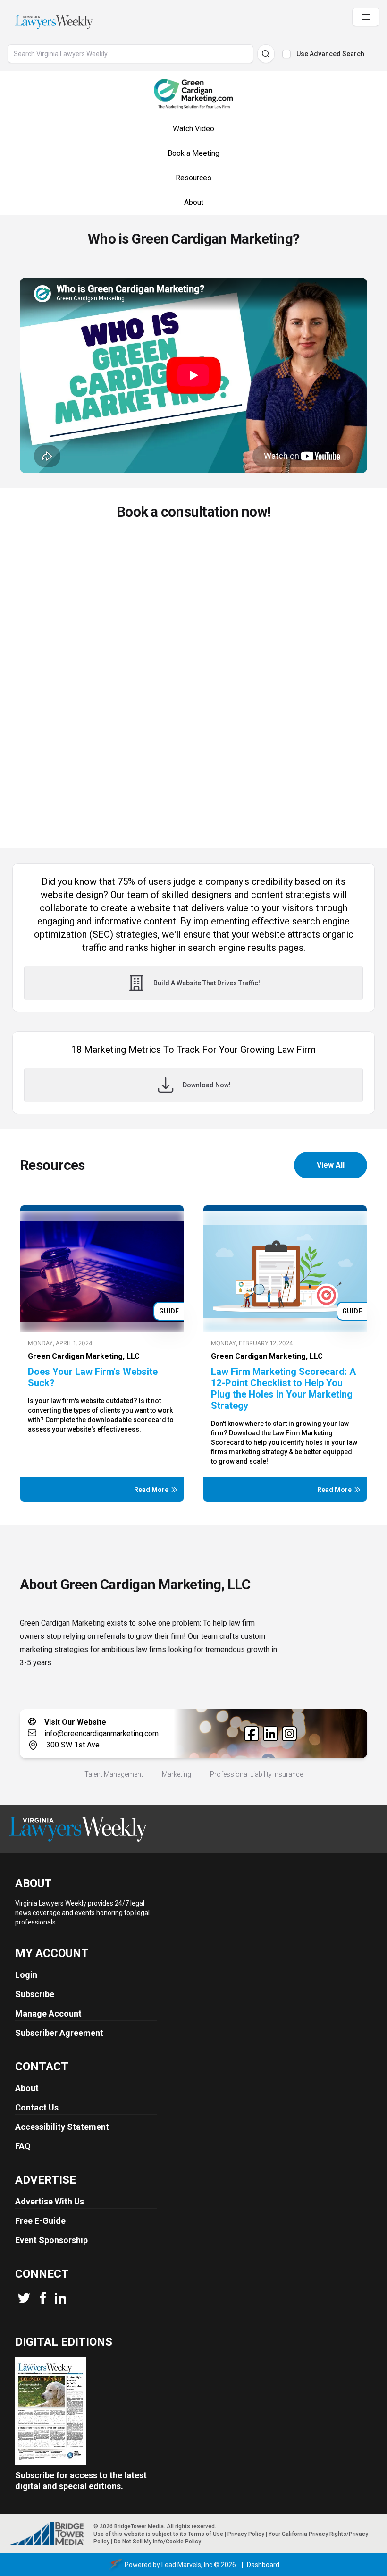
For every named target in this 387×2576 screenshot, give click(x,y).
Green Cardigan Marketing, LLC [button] (84, 1356)
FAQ (23, 2146)
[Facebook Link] (252, 1734)
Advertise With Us (50, 2201)
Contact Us (37, 2107)
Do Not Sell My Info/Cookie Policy (157, 2542)
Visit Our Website (75, 1722)
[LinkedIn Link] (270, 1734)
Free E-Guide (40, 2221)
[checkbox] (286, 54)
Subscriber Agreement (59, 2033)
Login (26, 1975)
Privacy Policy (246, 2534)
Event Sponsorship (51, 2240)
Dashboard (263, 2565)
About (27, 2088)
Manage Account (48, 2013)
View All (331, 1165)
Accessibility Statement (62, 2127)
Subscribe (35, 1994)
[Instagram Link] (289, 1734)
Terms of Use (206, 2534)
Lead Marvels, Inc (187, 2565)
